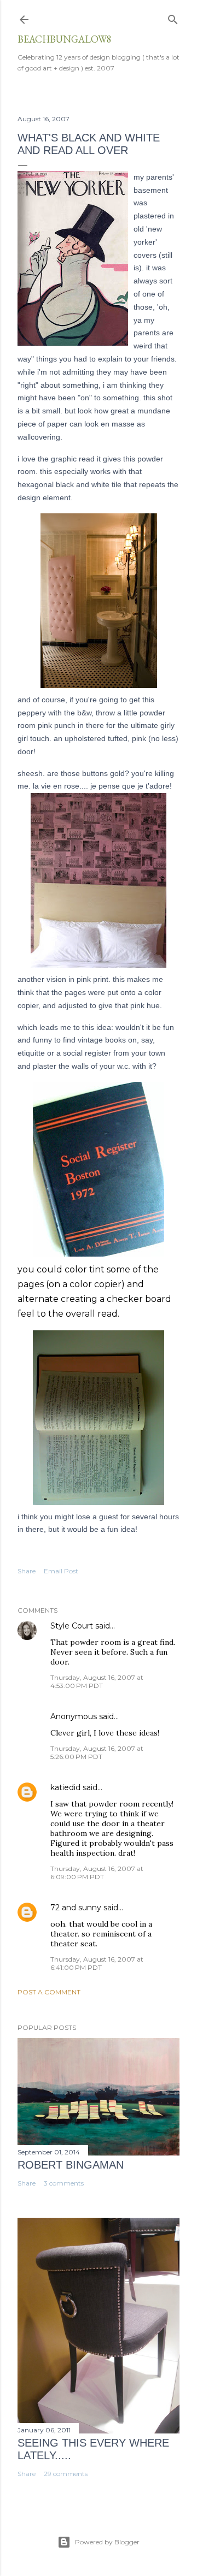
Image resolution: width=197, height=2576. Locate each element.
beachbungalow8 (65, 39)
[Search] (173, 17)
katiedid (65, 1787)
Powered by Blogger (107, 2542)
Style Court (72, 1626)
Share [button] (27, 1571)
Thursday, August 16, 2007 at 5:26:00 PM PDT (97, 1752)
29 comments (66, 2474)
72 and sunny (76, 1908)
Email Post (61, 1571)
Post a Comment (49, 1992)
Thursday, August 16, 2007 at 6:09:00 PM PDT (97, 1873)
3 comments (64, 2183)
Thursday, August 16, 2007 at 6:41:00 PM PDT (97, 1963)
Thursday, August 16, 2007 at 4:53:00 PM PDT (97, 1681)
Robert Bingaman (71, 2165)
